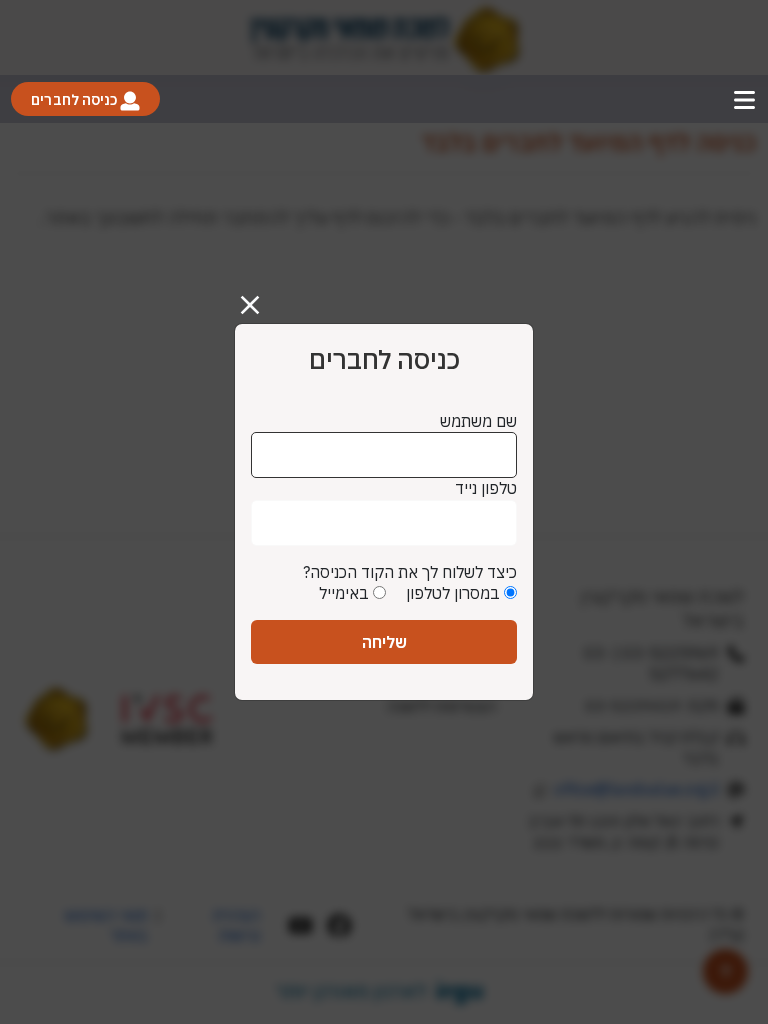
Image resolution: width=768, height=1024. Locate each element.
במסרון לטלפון (453, 593)
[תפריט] (744, 99)
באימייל (344, 593)
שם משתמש (478, 421)
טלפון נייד (486, 488)
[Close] (258, 297)
